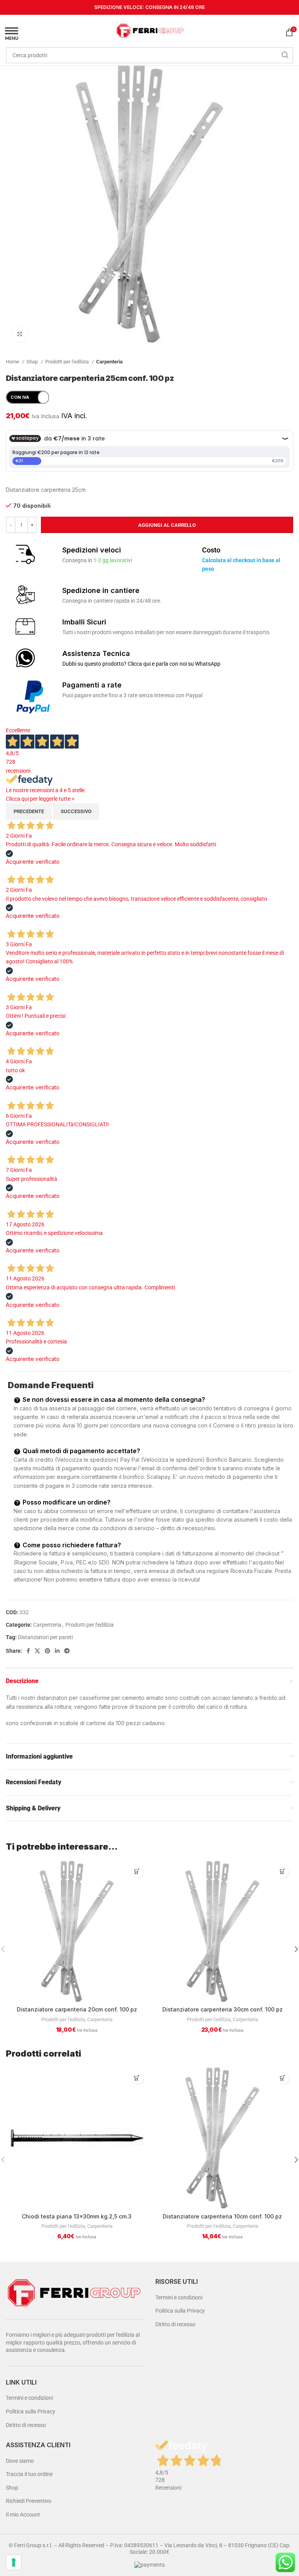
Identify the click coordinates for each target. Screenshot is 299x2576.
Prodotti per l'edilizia (68, 362)
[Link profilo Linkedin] (57, 1651)
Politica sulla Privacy (31, 2411)
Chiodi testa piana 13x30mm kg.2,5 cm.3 (77, 2216)
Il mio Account (23, 2515)
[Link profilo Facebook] (28, 1651)
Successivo (76, 811)
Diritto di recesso (26, 2425)
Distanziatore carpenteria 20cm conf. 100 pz (77, 2009)
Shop (33, 362)
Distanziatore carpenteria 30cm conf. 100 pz (222, 2009)
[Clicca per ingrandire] (19, 334)
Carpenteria (109, 362)
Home (13, 362)
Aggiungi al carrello (167, 525)
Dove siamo (20, 2461)
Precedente (29, 811)
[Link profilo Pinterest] (47, 1651)
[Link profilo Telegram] (67, 1651)
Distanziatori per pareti (45, 1637)
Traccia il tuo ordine (29, 2474)
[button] (137, 1871)
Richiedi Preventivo (29, 2501)
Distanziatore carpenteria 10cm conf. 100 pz (222, 2216)
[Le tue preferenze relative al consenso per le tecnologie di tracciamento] (14, 2562)
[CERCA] (285, 55)
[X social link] (37, 1651)
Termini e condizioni (29, 2398)
